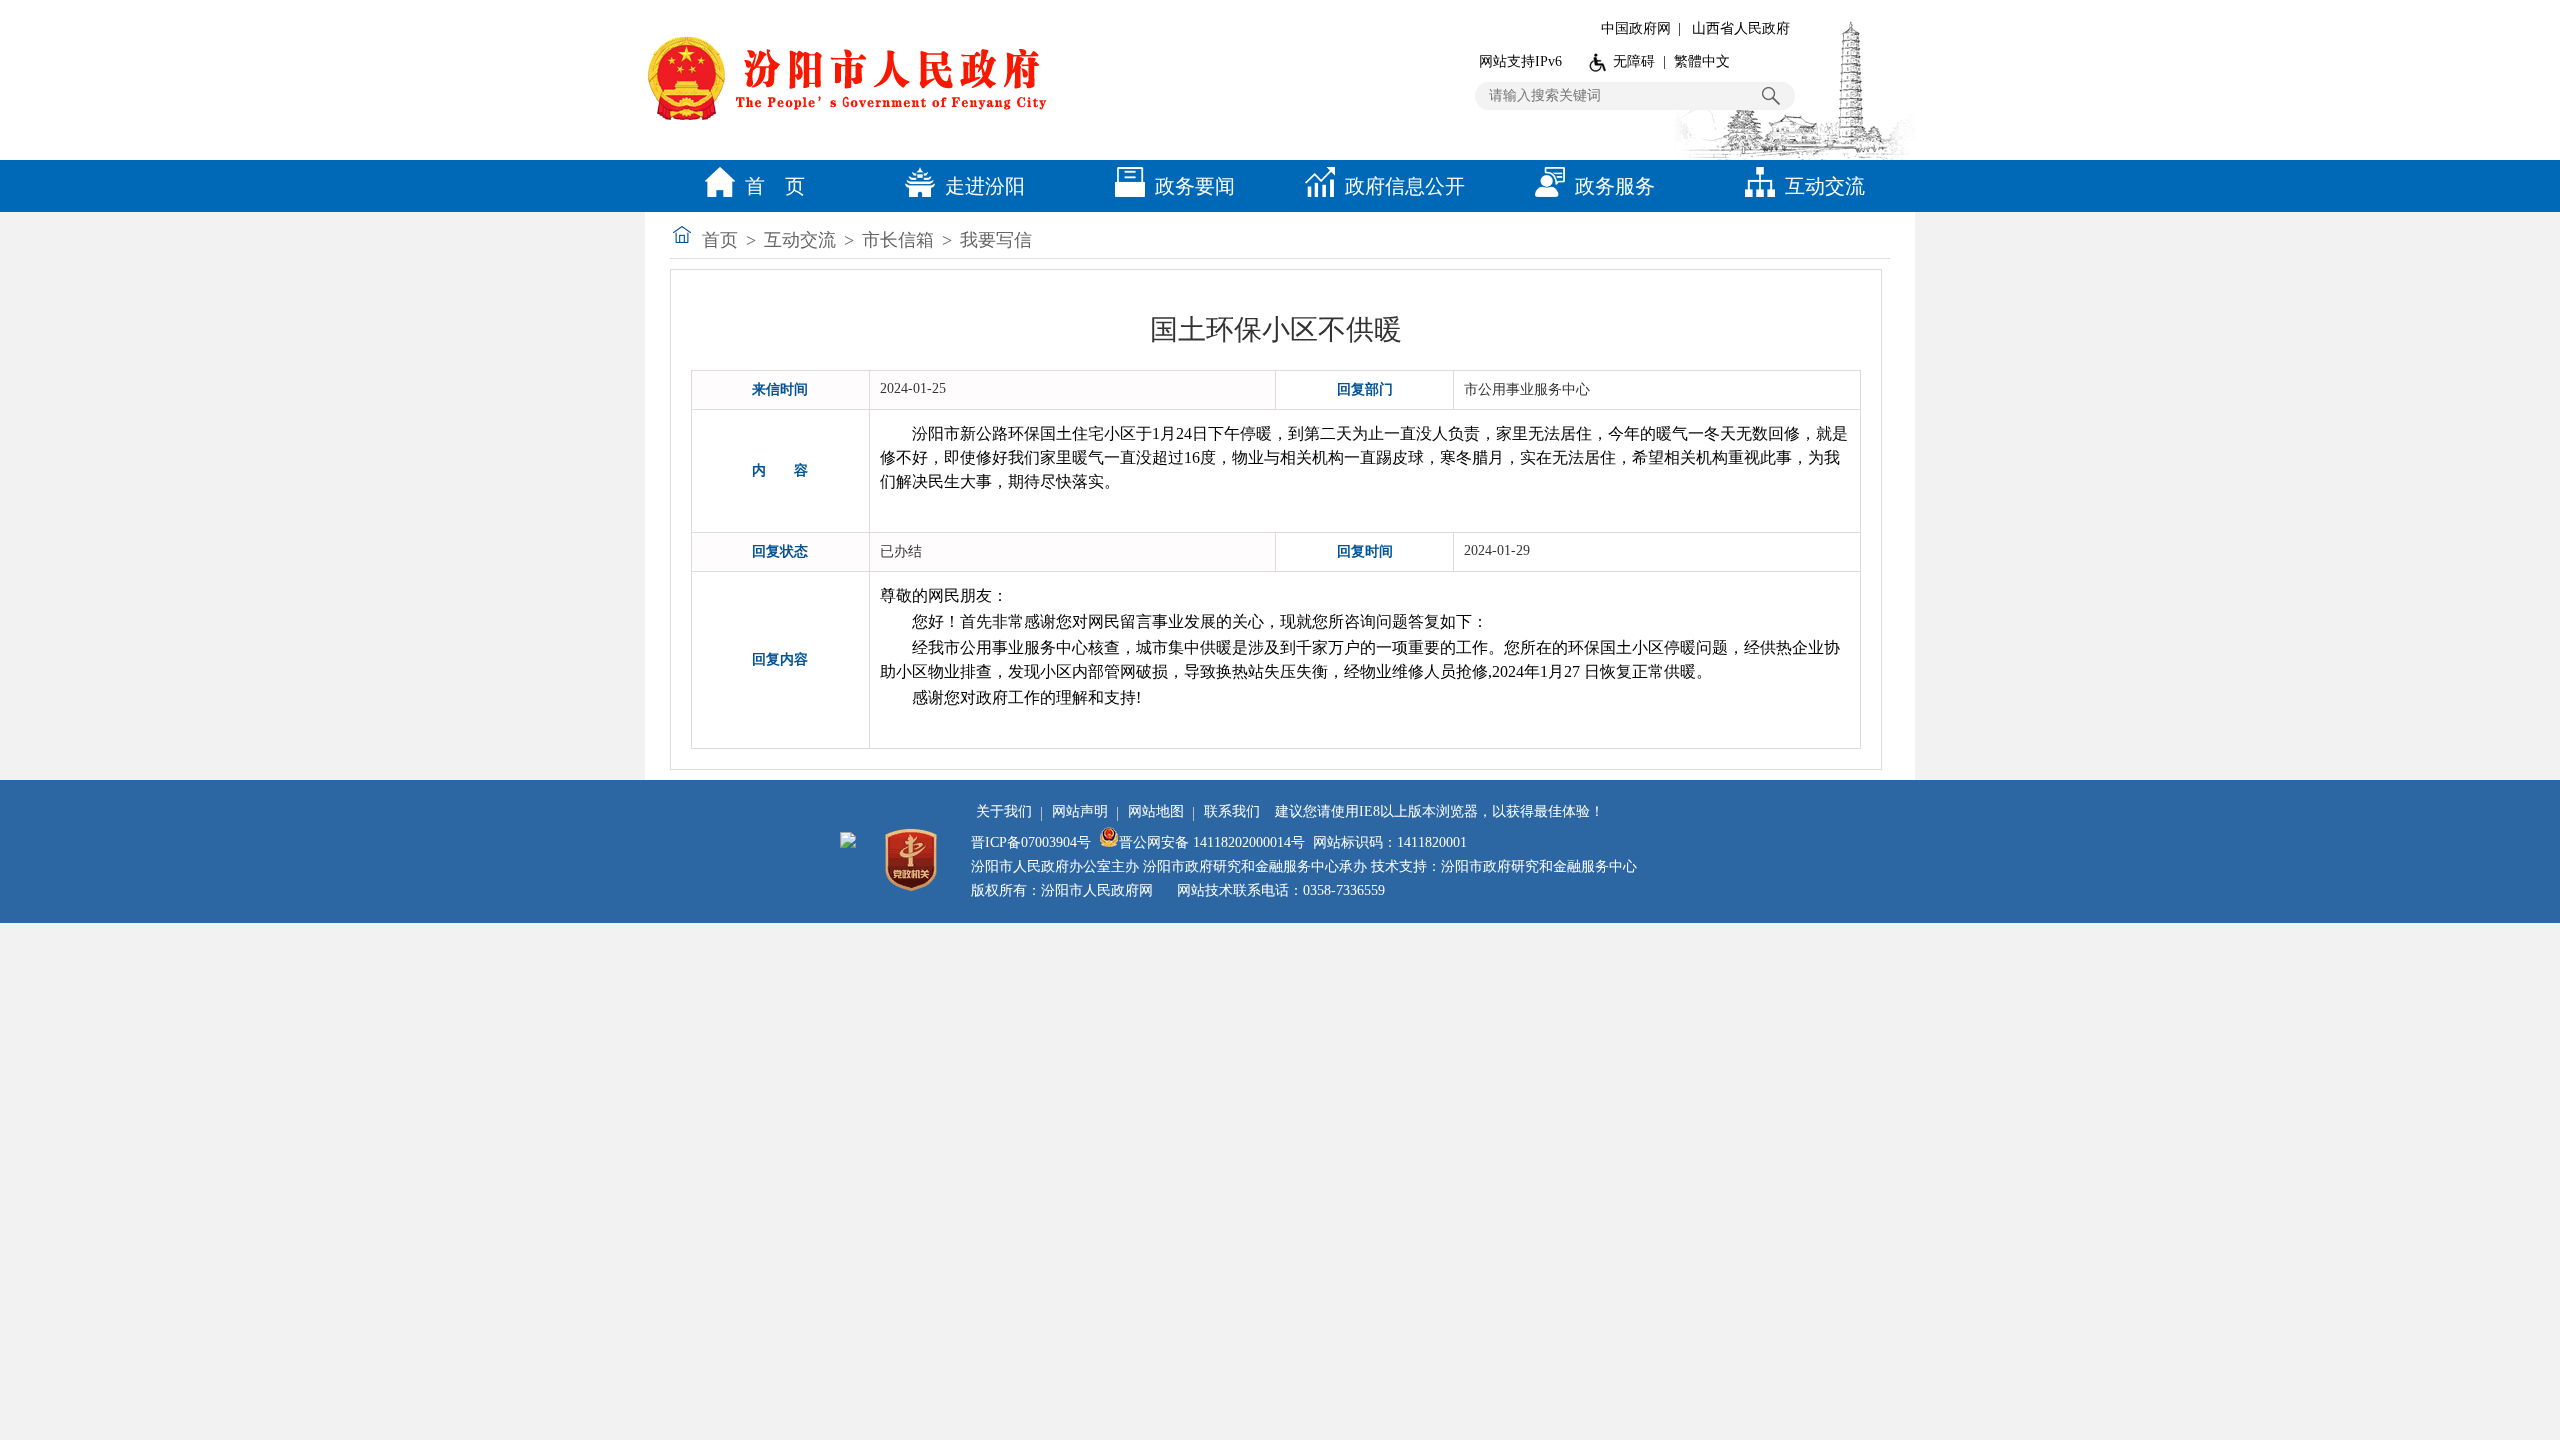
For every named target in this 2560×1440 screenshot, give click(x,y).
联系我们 (1232, 811)
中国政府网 (1636, 28)
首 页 (775, 186)
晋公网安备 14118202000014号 (1212, 842)
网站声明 (1080, 811)
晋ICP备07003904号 (1031, 842)
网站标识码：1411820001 (1390, 842)
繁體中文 (1702, 61)
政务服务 (1615, 186)
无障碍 (1634, 61)
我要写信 (996, 240)
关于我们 (1004, 811)
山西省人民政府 (1741, 28)
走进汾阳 (985, 186)
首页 (720, 240)
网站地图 (1156, 811)
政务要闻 (1195, 186)
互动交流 (1825, 186)
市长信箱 (898, 240)
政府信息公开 (1405, 186)
